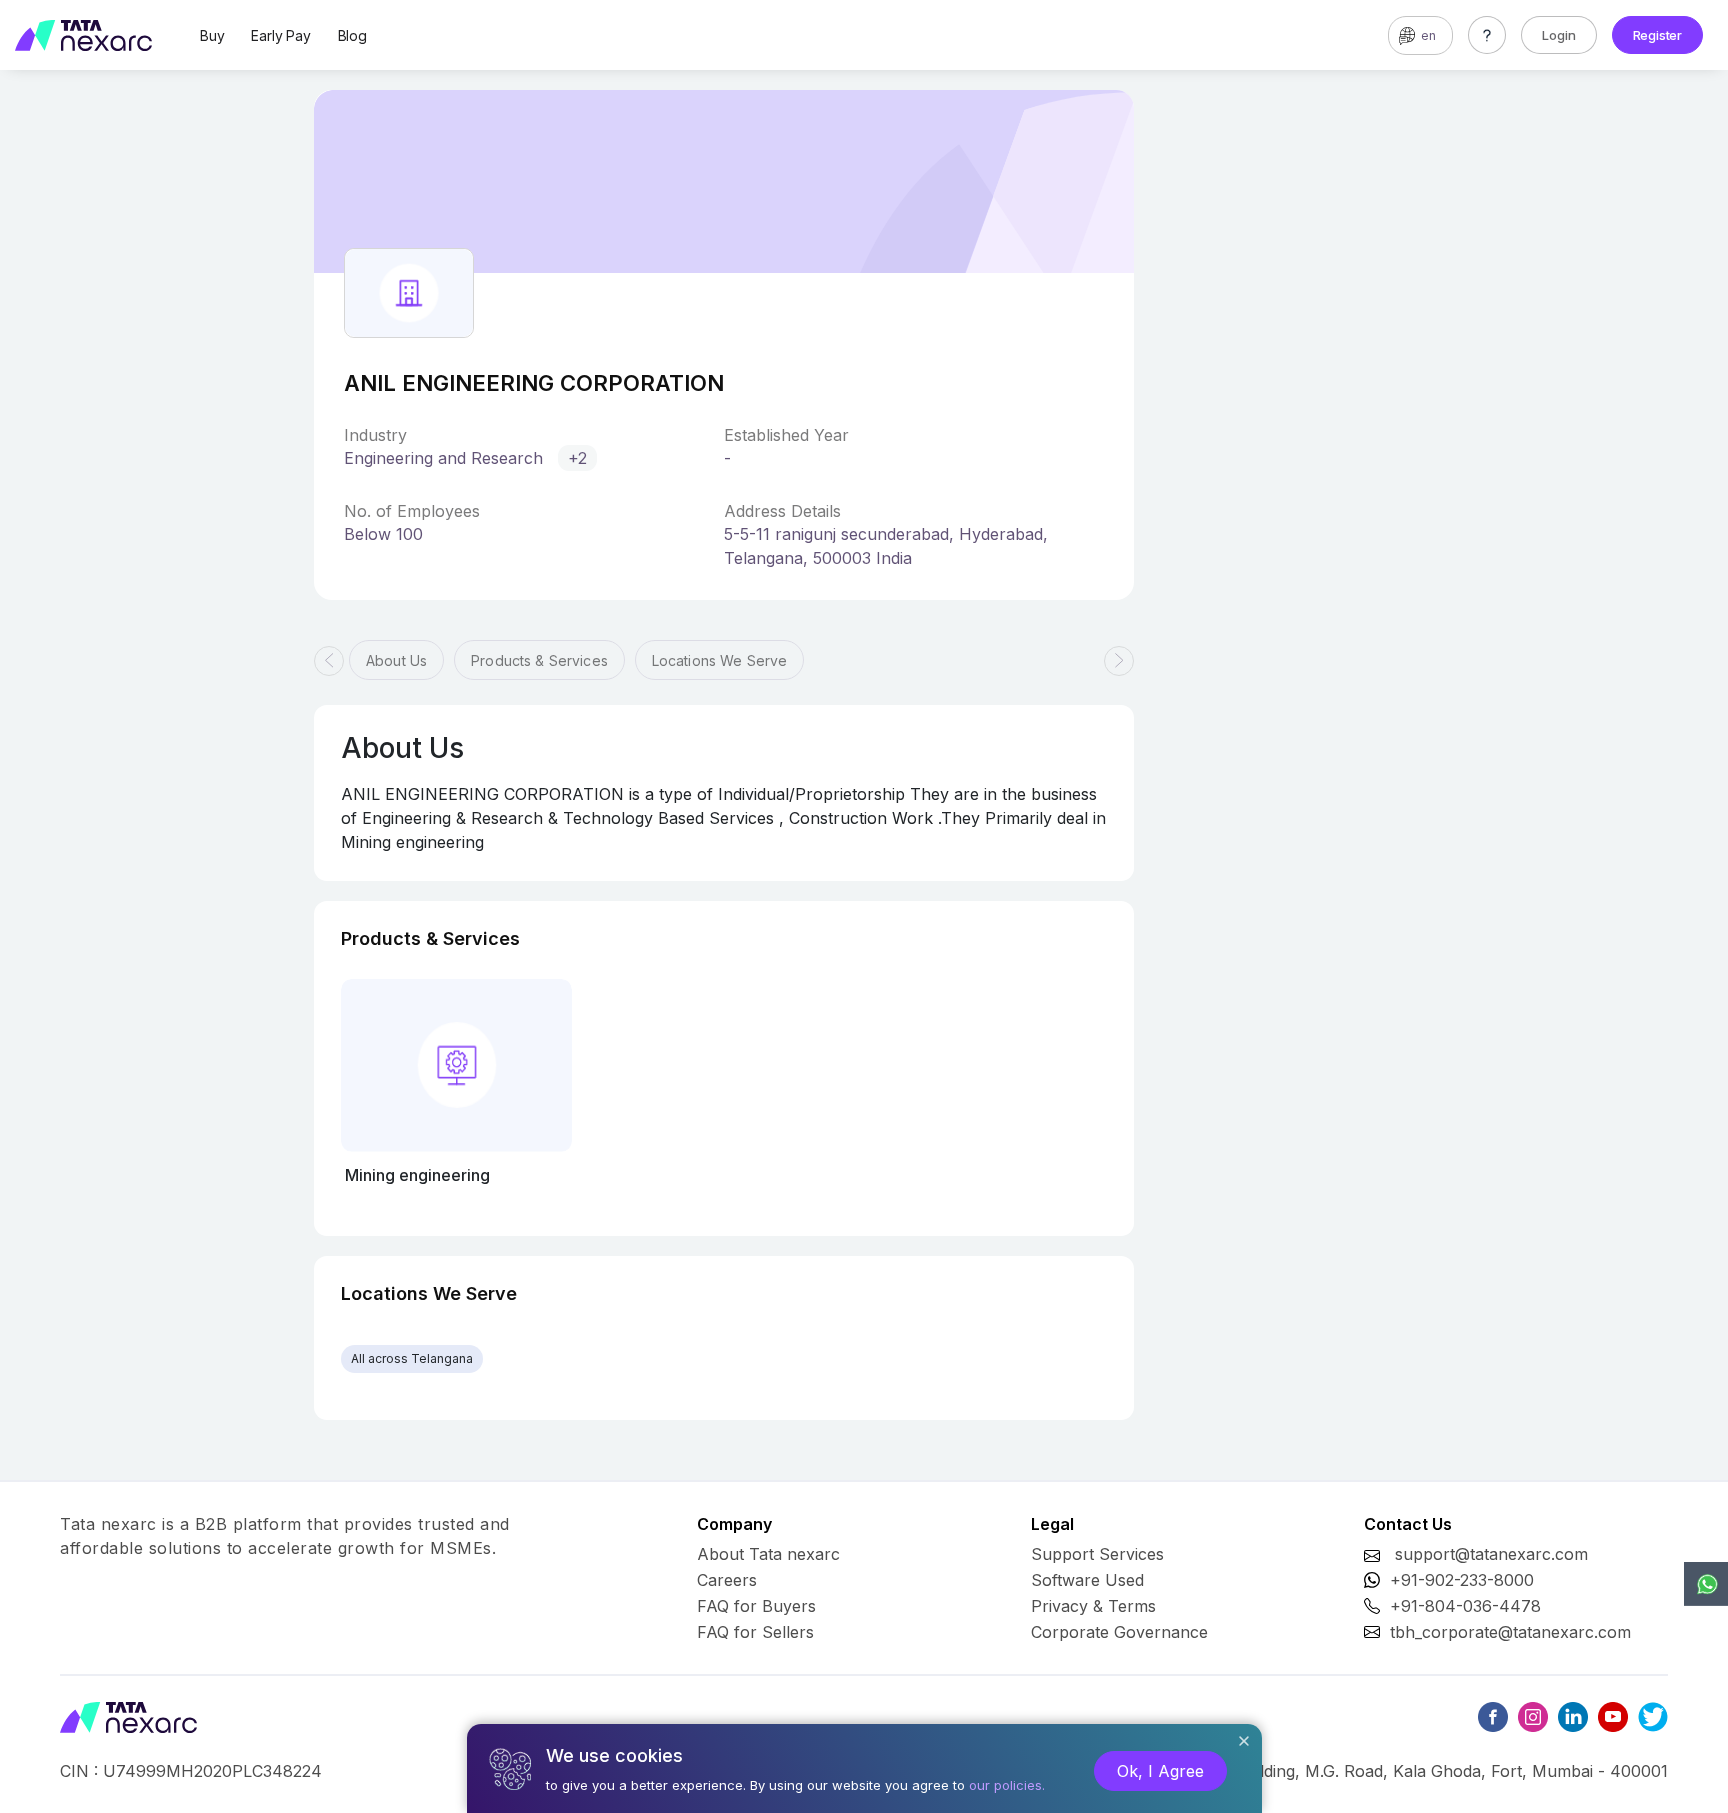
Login (1559, 35)
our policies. (1007, 1785)
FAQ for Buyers (756, 1606)
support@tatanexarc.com (1491, 1554)
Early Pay (280, 35)
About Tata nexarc (768, 1554)
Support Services (1097, 1554)
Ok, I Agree (1160, 1771)
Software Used (1087, 1580)
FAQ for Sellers (755, 1632)
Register (1657, 35)
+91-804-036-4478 (1465, 1606)
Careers (727, 1580)
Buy (212, 35)
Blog (352, 35)
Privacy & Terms (1093, 1606)
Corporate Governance (1119, 1632)
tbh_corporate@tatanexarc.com (1510, 1632)
